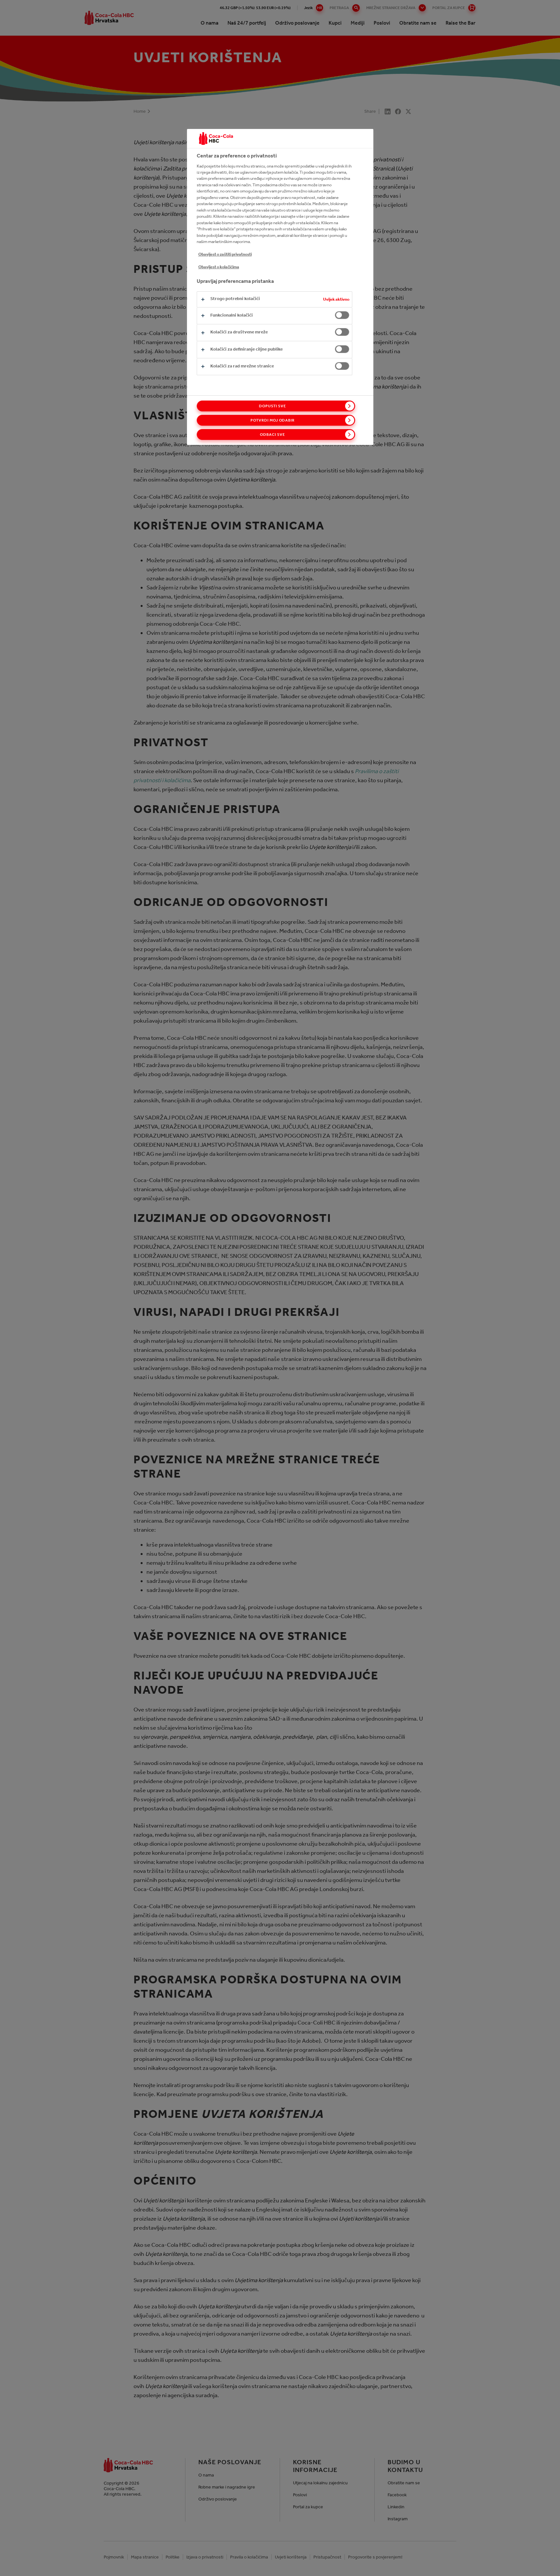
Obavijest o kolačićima (219, 267)
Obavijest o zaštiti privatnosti (225, 254)
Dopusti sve (273, 406)
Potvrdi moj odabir (273, 420)
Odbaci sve (273, 435)
